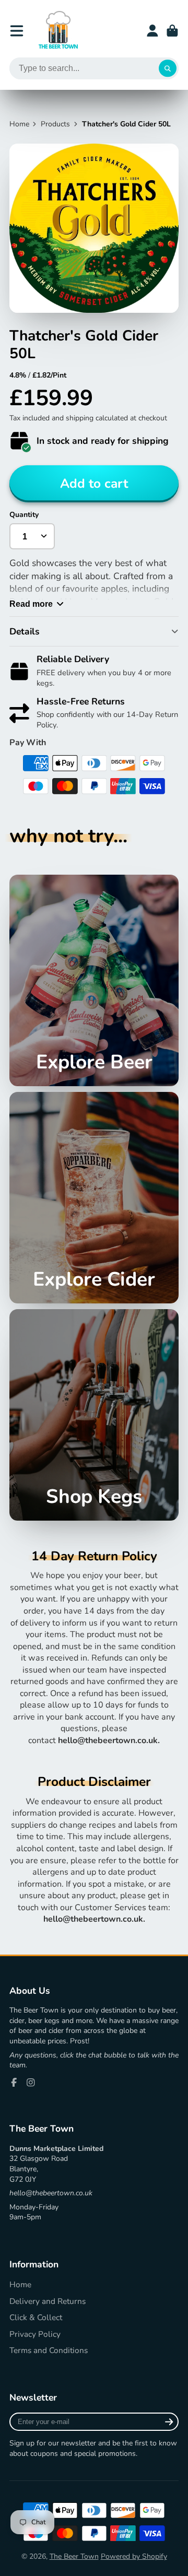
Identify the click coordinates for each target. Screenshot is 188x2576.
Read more (31, 604)
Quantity (24, 515)
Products (55, 124)
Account (152, 31)
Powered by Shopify (134, 2556)
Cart (172, 31)
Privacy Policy (35, 2334)
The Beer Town (74, 2556)
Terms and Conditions (49, 2350)
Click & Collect (36, 2317)
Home (19, 124)
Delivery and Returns (48, 2301)
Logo (58, 31)
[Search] (168, 68)
